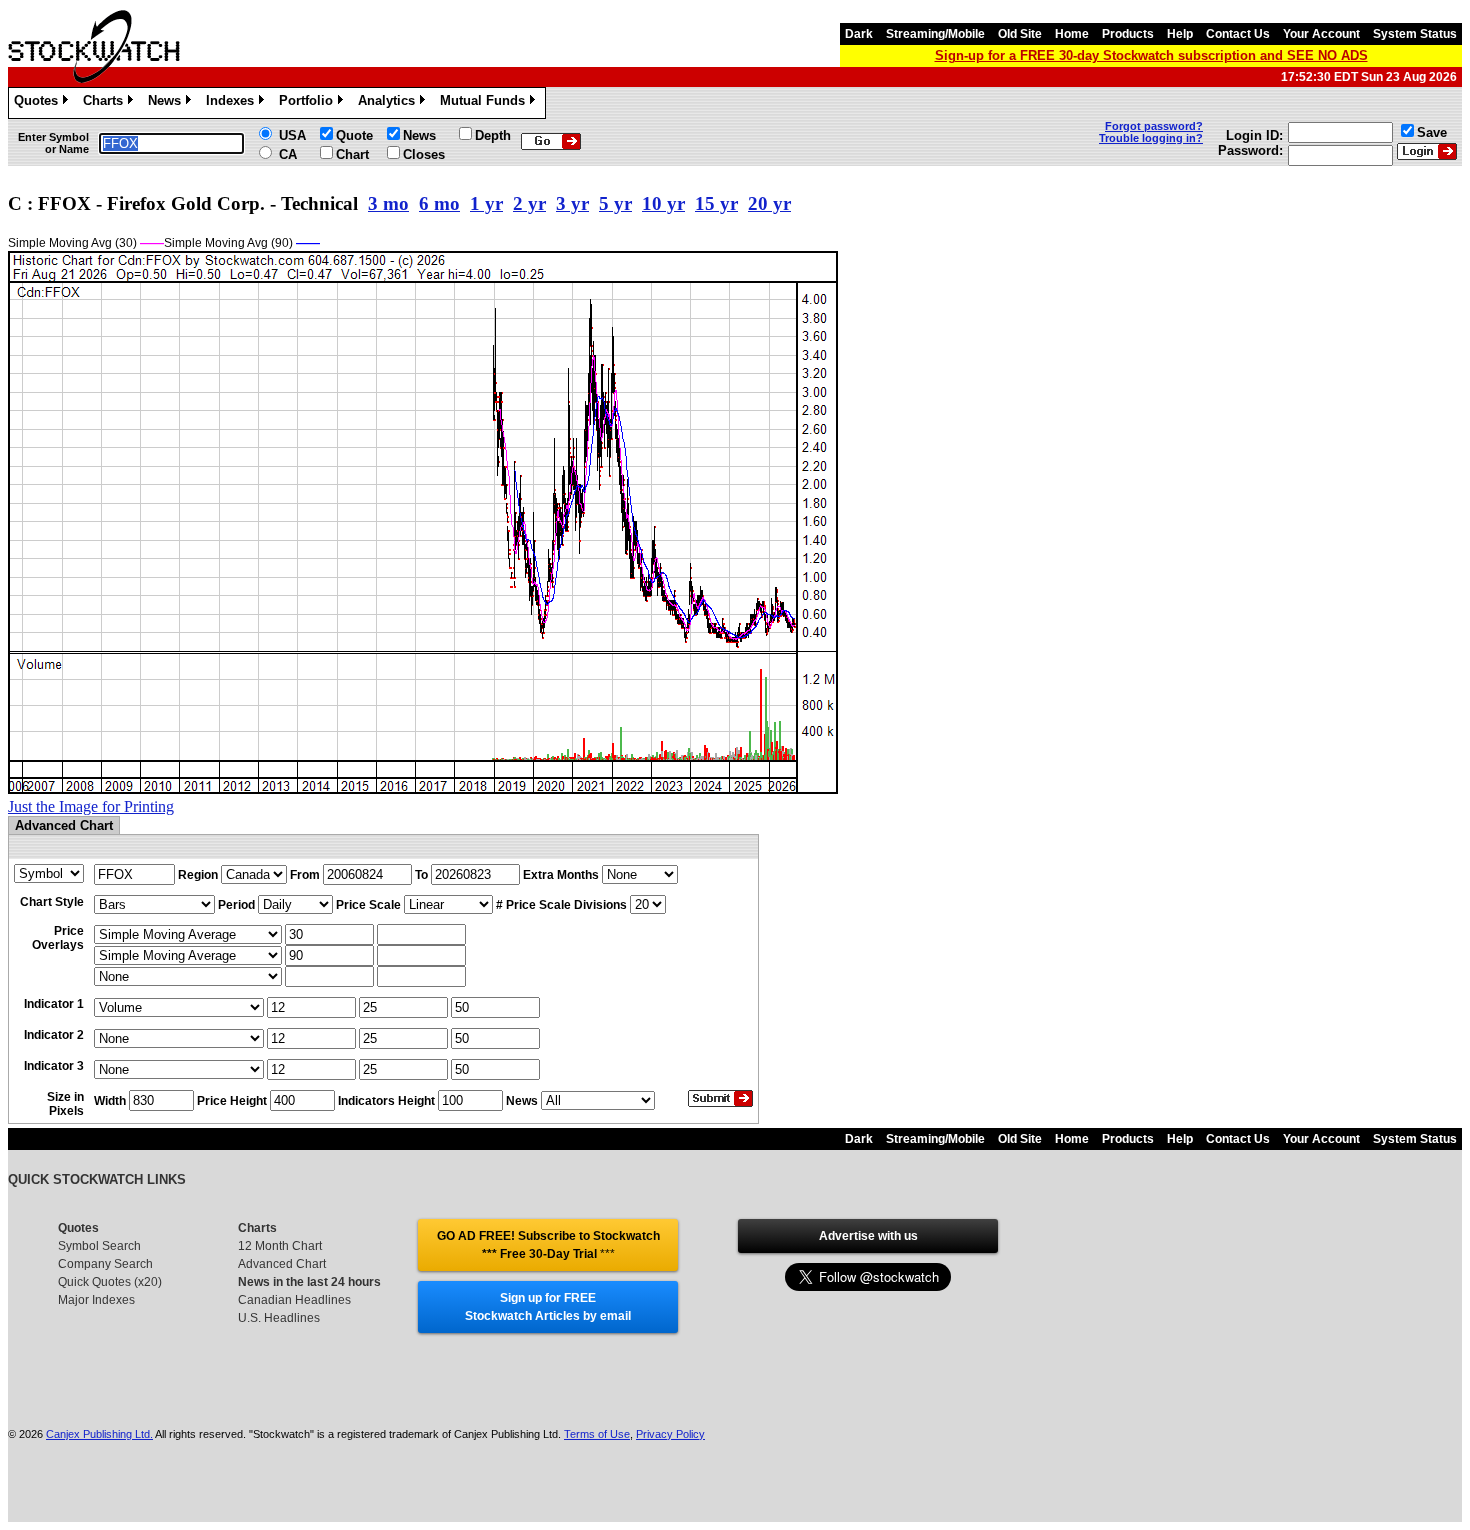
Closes (424, 154)
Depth (493, 135)
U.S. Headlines (279, 1318)
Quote (354, 135)
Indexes (233, 103)
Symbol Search (99, 1246)
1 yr (486, 203)
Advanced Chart (282, 1264)
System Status (1415, 34)
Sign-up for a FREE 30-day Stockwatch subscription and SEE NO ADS (1151, 55)
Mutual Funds (486, 103)
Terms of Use (597, 1434)
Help (1180, 34)
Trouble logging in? (1151, 138)
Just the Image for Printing (91, 806)
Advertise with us (868, 1236)
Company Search (105, 1264)
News (168, 103)
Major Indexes (96, 1300)
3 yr (572, 203)
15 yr (716, 203)
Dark (859, 34)
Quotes (39, 103)
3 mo (388, 203)
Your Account (1321, 34)
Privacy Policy (670, 1434)
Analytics (390, 103)
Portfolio (309, 103)
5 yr (615, 203)
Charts (106, 103)
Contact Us (1238, 34)
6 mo (439, 203)
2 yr (529, 203)
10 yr (663, 203)
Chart (352, 154)
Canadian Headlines (294, 1300)
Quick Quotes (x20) (110, 1282)
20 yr (769, 203)
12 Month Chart (280, 1246)
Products (1128, 34)
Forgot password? (1154, 126)
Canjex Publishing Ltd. (99, 1434)
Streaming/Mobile (935, 34)
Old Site (1020, 34)
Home (1072, 34)
